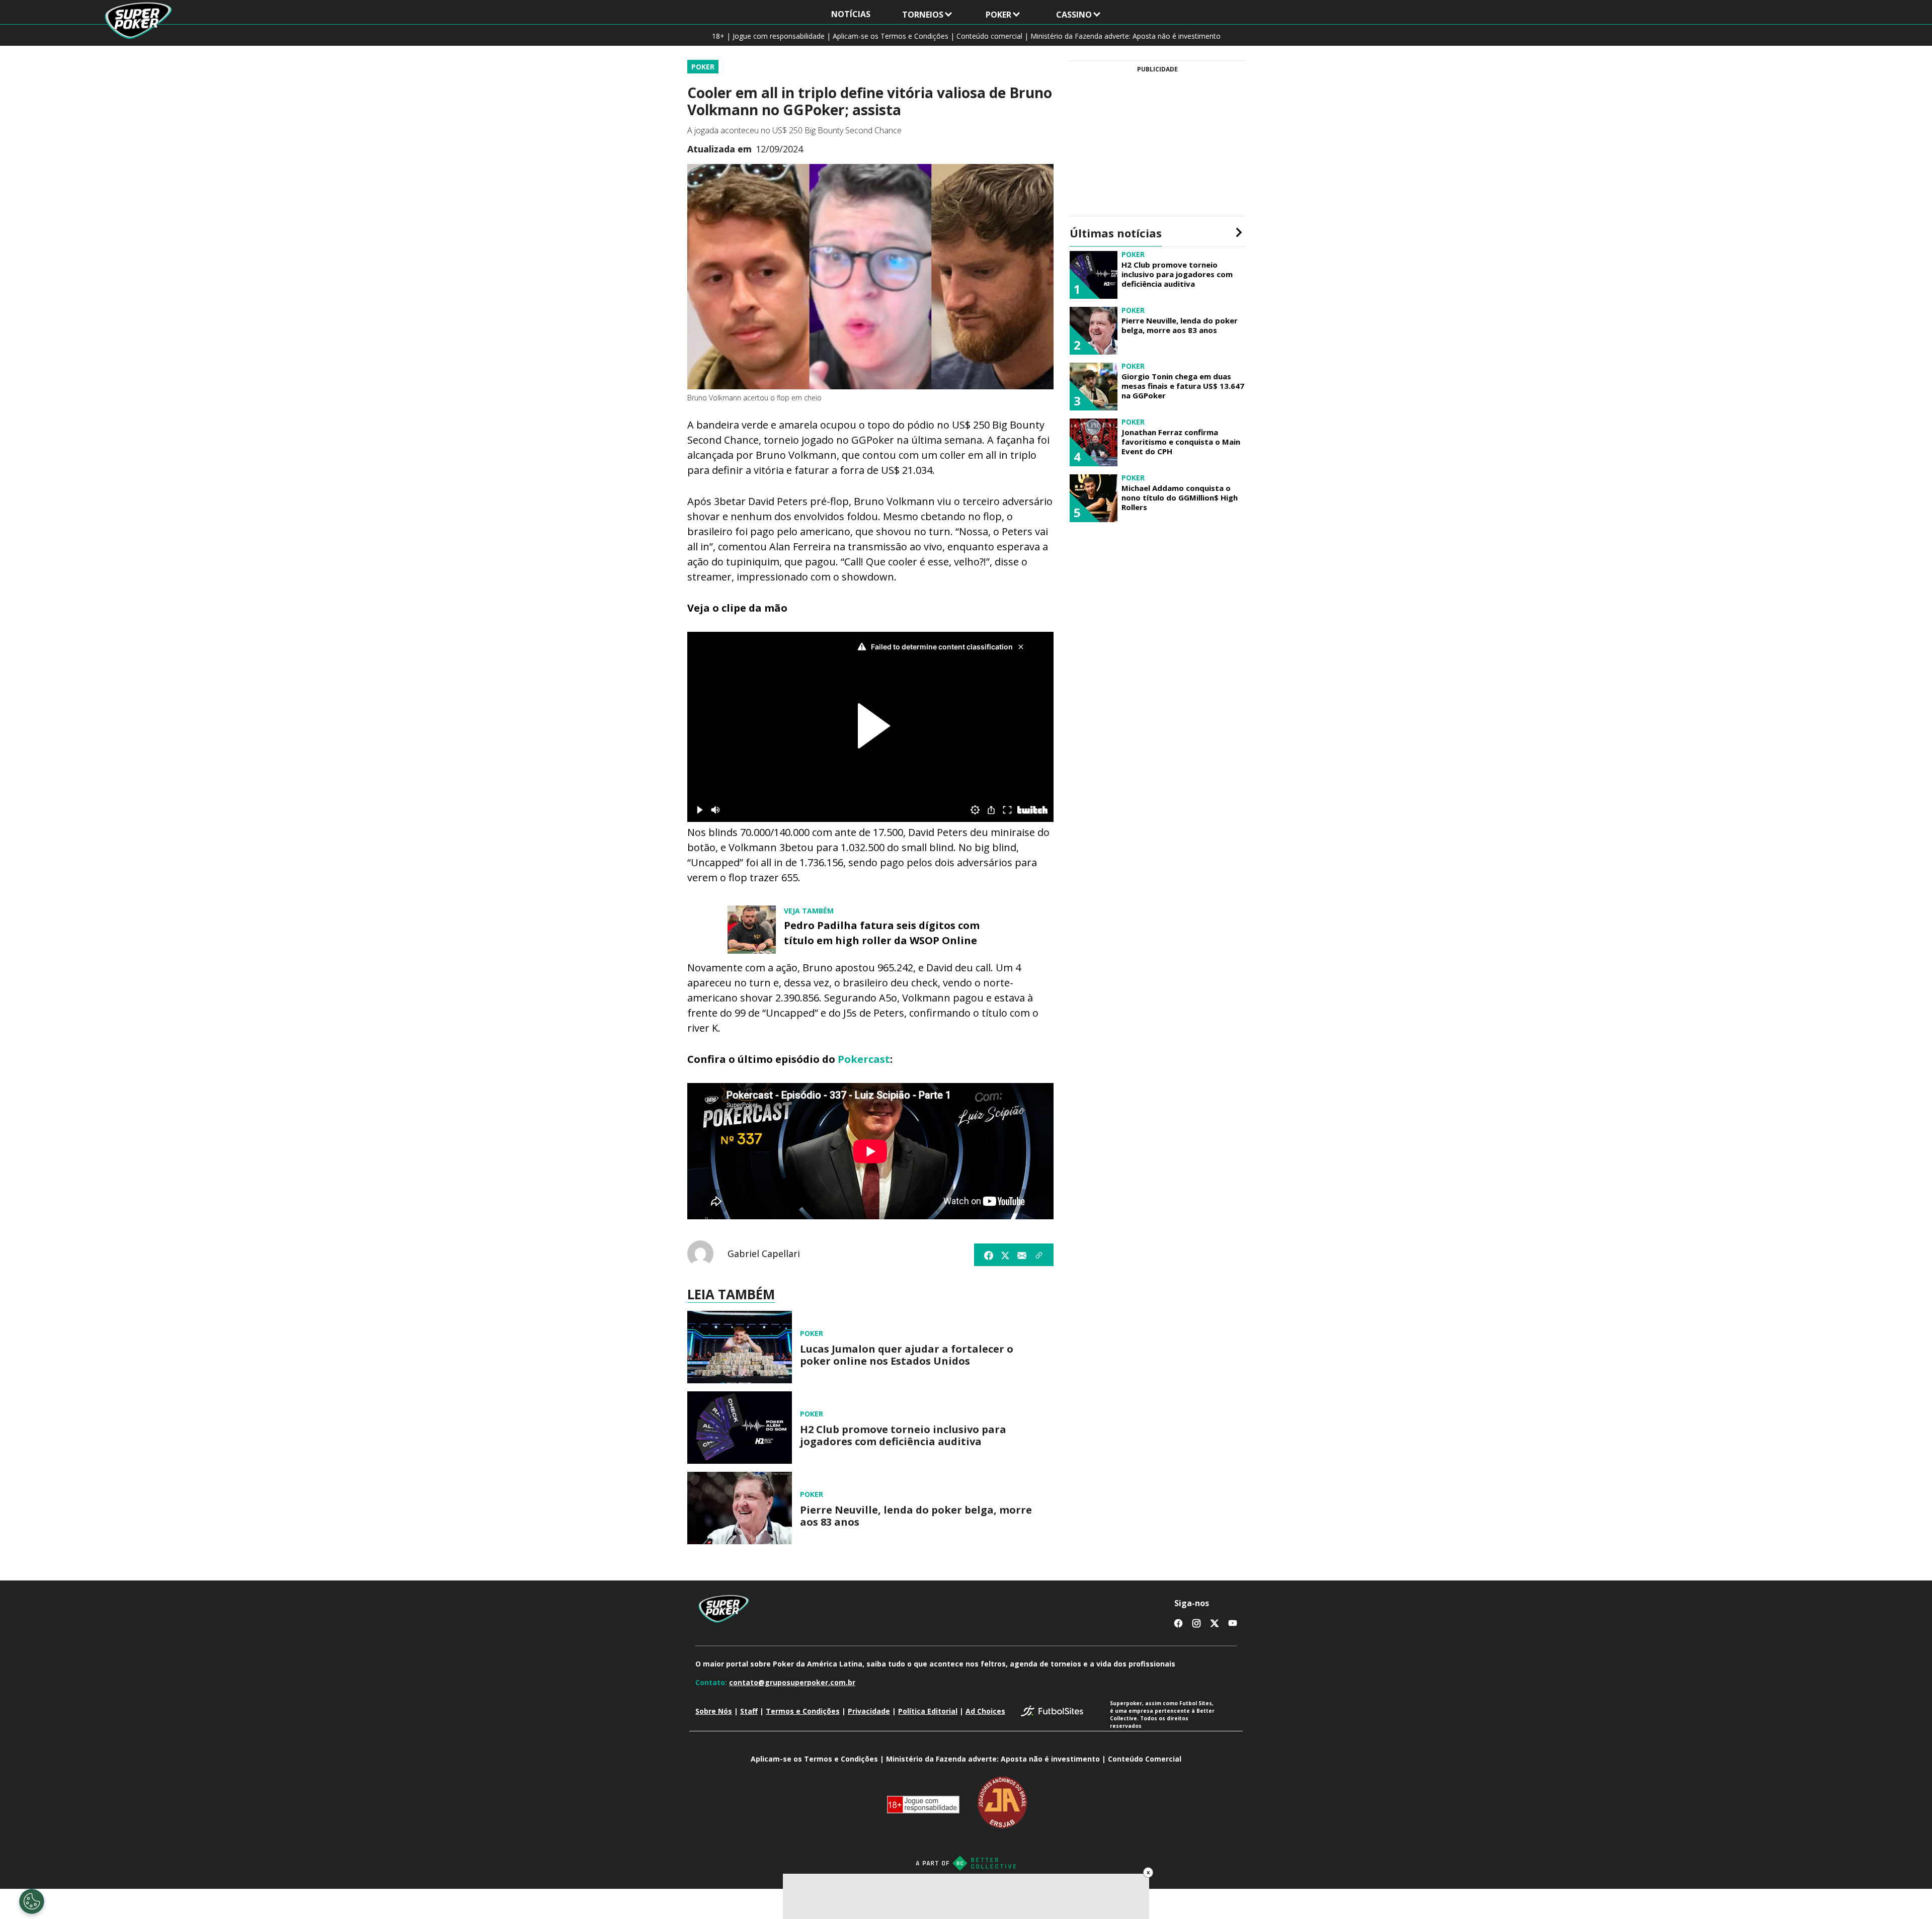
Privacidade (869, 1711)
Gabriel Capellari (764, 1254)
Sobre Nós (714, 1711)
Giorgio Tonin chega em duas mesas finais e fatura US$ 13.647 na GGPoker (1183, 386)
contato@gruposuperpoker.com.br (792, 1682)
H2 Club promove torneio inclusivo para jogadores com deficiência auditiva (903, 1436)
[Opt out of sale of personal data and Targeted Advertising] (32, 1901)
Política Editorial (928, 1711)
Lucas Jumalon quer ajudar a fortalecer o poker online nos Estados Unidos (907, 1355)
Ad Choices (985, 1711)
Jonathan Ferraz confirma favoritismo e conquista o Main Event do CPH (1181, 442)
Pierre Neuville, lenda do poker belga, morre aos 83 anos (916, 1516)
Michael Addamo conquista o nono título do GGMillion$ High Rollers (1180, 497)
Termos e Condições (803, 1711)
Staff (749, 1711)
